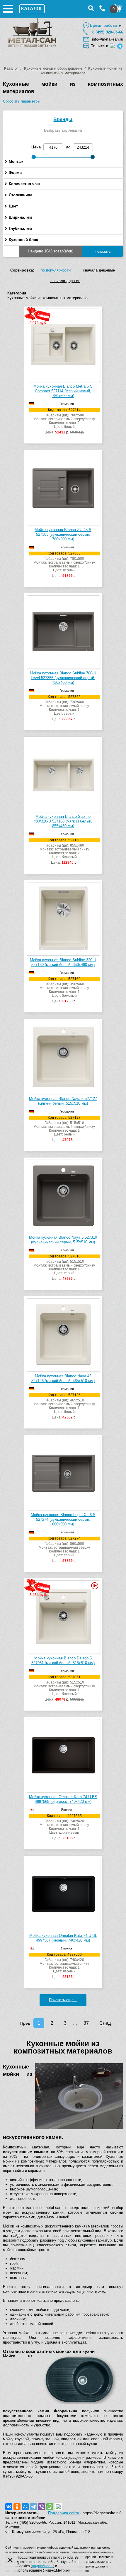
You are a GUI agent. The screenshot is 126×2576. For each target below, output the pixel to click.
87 (86, 2023)
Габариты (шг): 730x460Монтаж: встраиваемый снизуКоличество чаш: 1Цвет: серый (64, 708)
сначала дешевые (99, 270)
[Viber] (42, 2507)
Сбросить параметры (22, 101)
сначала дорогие (65, 281)
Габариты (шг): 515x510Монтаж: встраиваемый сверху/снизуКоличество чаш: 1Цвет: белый (64, 1129)
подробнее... (42, 2566)
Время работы (104, 25)
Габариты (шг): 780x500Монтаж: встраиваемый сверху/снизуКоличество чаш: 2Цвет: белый (64, 421)
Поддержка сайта (64, 2513)
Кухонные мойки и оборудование (53, 68)
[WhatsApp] (50, 2507)
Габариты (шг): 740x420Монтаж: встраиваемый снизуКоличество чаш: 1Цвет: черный (64, 1966)
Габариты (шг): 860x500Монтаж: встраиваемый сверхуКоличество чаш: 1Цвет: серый (64, 1550)
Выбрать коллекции (63, 130)
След (105, 2023)
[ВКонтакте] (9, 2507)
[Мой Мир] (25, 2507)
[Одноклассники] (17, 2507)
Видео (94, 1586)
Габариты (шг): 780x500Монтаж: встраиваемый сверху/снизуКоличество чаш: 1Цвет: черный (64, 565)
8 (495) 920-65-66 (108, 32)
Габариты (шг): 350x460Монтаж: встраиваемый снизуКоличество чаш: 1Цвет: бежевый (64, 990)
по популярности (56, 270)
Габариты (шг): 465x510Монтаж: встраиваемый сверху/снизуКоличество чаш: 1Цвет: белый (64, 1406)
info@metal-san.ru (108, 39)
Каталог (11, 68)
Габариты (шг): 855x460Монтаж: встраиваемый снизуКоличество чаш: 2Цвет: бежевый (64, 851)
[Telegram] (33, 2507)
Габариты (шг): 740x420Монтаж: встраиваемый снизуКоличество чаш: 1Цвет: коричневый (64, 1827)
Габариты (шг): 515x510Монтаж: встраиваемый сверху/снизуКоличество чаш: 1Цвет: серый (64, 1268)
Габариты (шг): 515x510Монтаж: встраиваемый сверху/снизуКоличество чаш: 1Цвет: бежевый (64, 1688)
